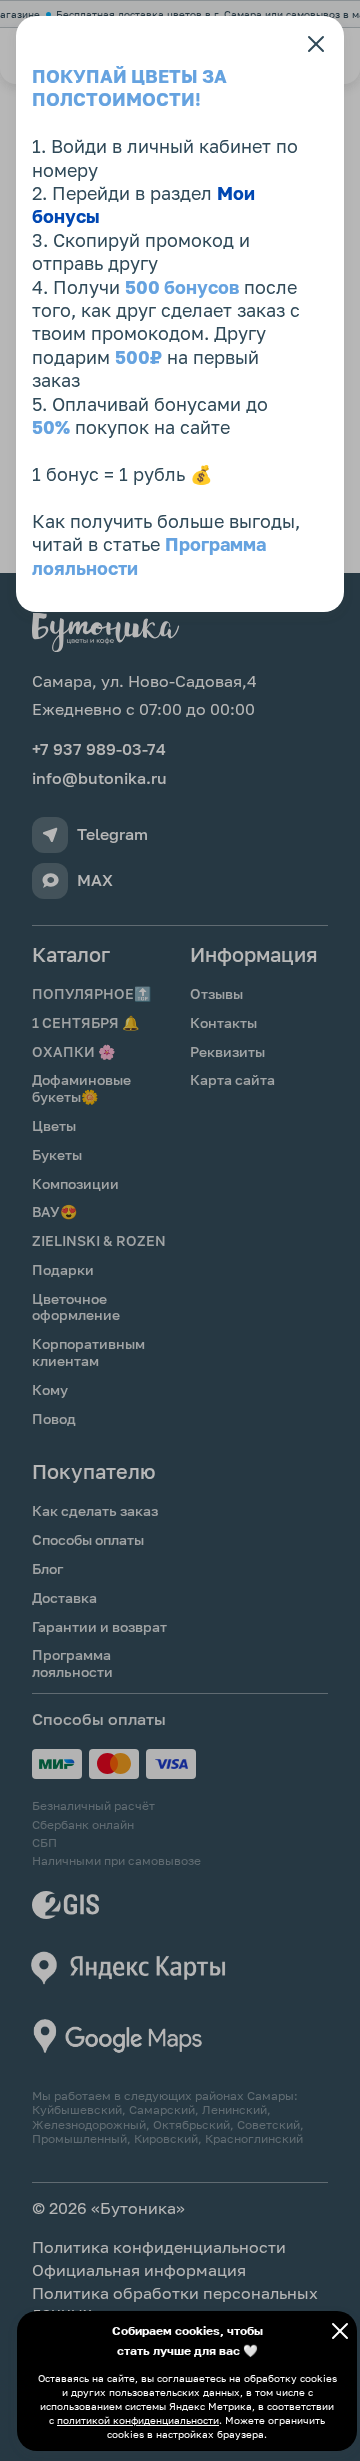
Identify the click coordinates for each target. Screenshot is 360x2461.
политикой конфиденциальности (138, 2420)
